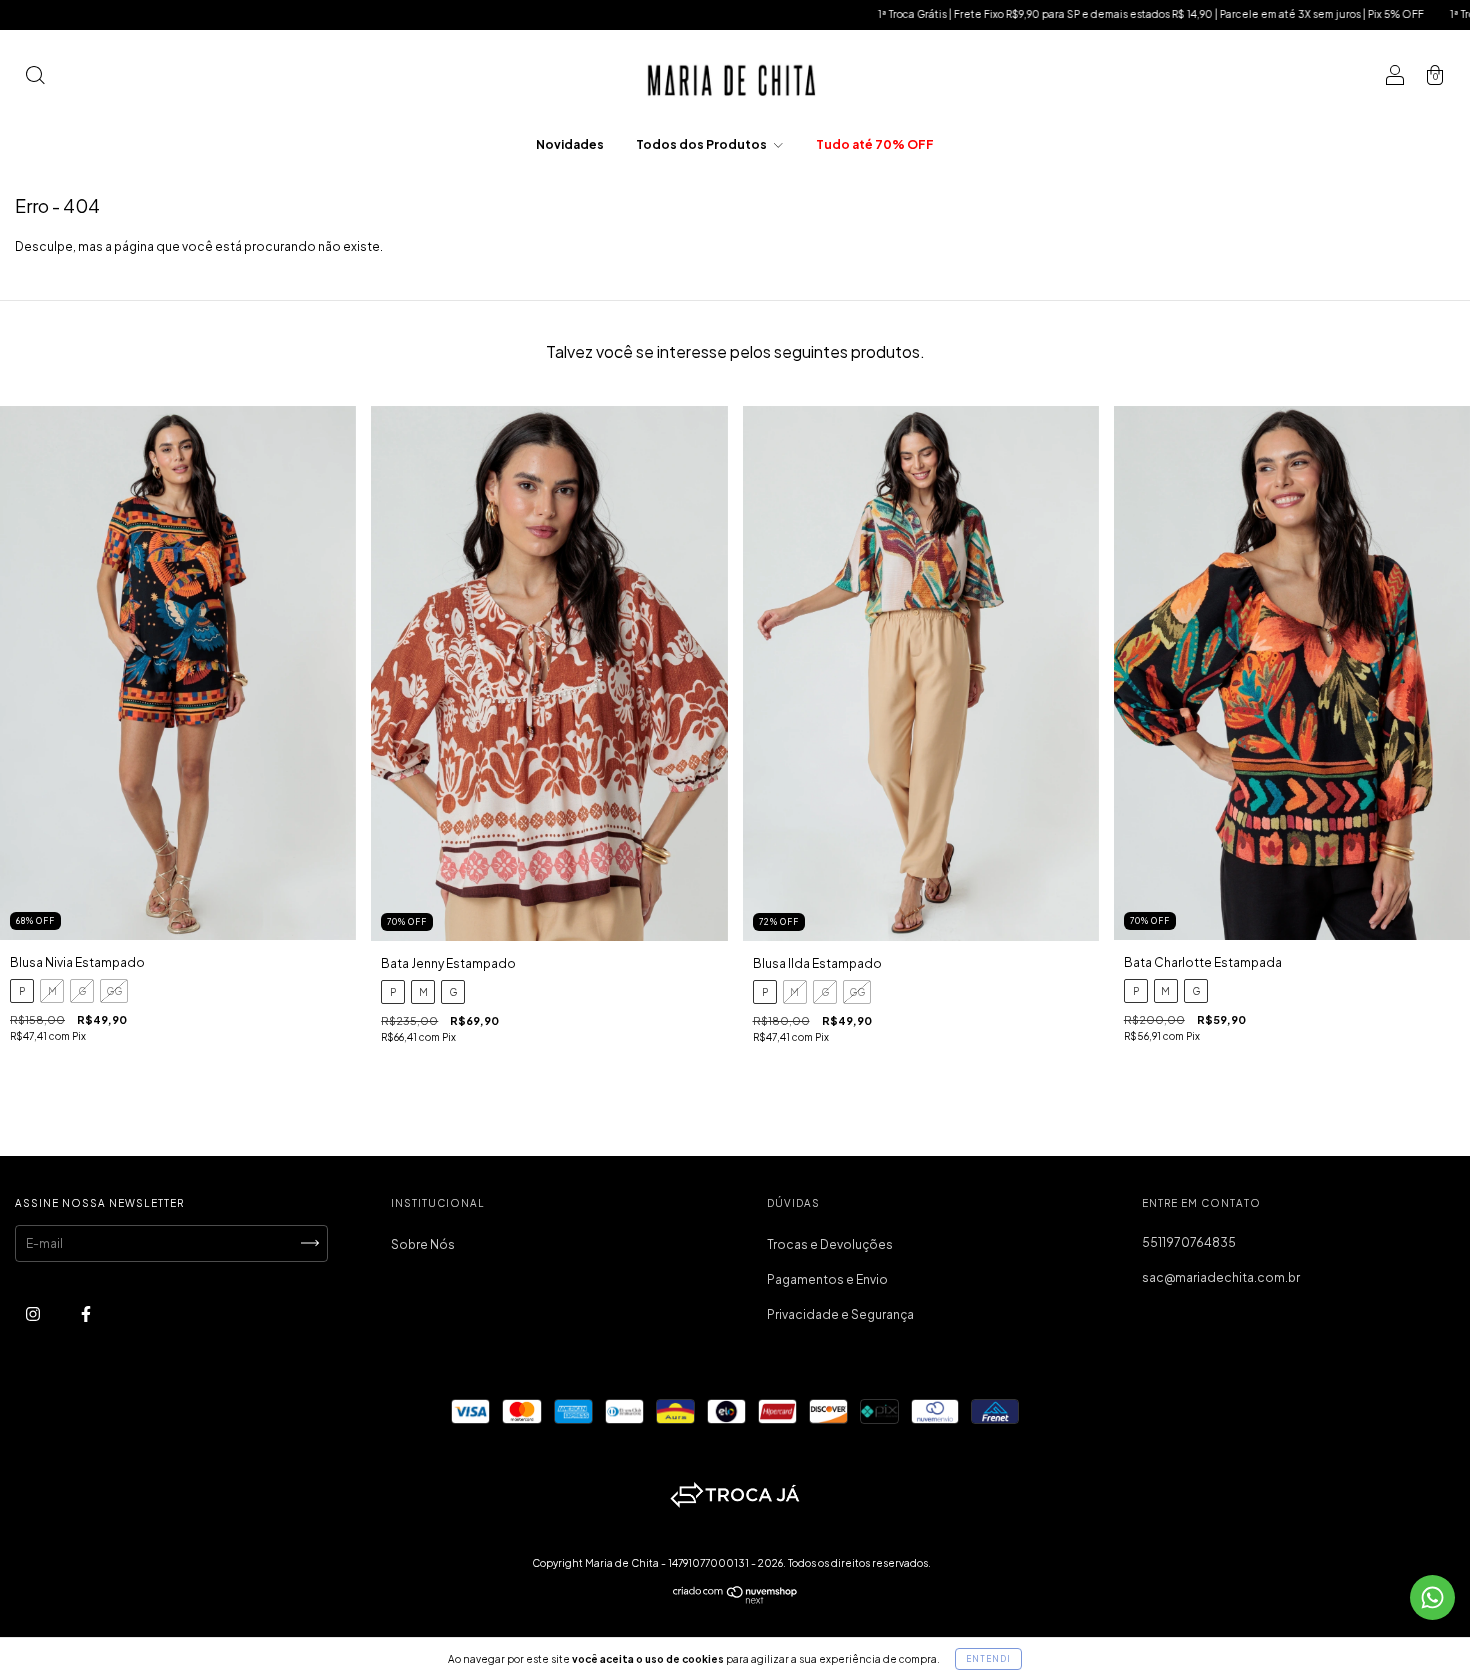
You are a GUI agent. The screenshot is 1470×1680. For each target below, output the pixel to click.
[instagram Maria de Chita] (34, 1313)
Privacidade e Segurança (840, 1314)
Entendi (988, 1659)
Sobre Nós (423, 1244)
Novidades (570, 144)
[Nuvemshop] (735, 1599)
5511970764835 (1189, 1242)
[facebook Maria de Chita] (86, 1313)
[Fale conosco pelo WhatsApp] (1432, 1597)
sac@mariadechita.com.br (1221, 1277)
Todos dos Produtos (702, 144)
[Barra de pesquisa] (35, 77)
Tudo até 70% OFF (875, 144)
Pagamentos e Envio (827, 1279)
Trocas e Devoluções (830, 1244)
